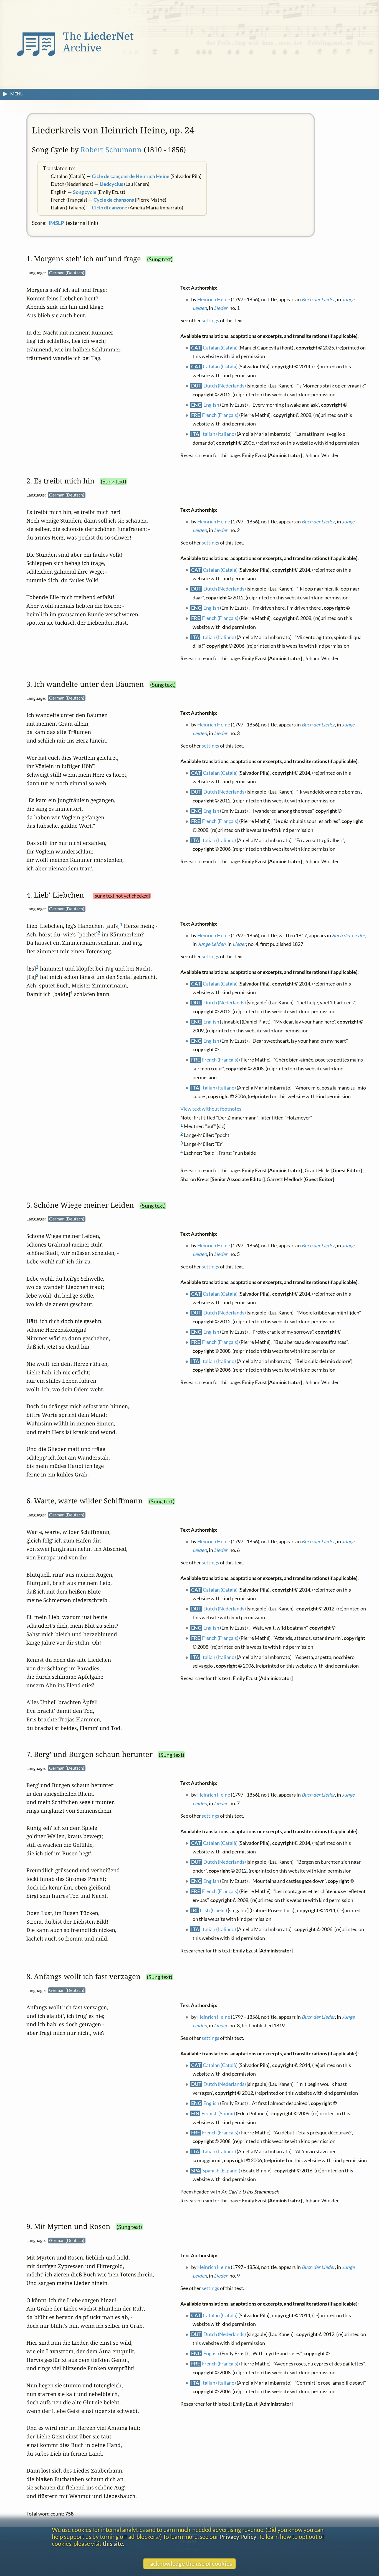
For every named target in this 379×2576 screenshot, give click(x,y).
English (212, 405)
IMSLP (56, 223)
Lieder (221, 308)
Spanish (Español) (222, 2171)
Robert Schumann (111, 150)
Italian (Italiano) (219, 434)
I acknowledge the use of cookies (189, 2563)
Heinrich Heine (214, 299)
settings (210, 321)
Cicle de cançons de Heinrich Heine (131, 176)
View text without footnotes (211, 1109)
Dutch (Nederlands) (225, 385)
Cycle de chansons (114, 200)
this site (113, 2543)
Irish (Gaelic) (214, 1910)
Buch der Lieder (319, 299)
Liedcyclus (111, 184)
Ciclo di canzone (110, 208)
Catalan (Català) (220, 347)
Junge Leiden (212, 944)
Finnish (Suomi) (218, 2113)
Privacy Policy (238, 2536)
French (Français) (220, 415)
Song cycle (85, 192)
